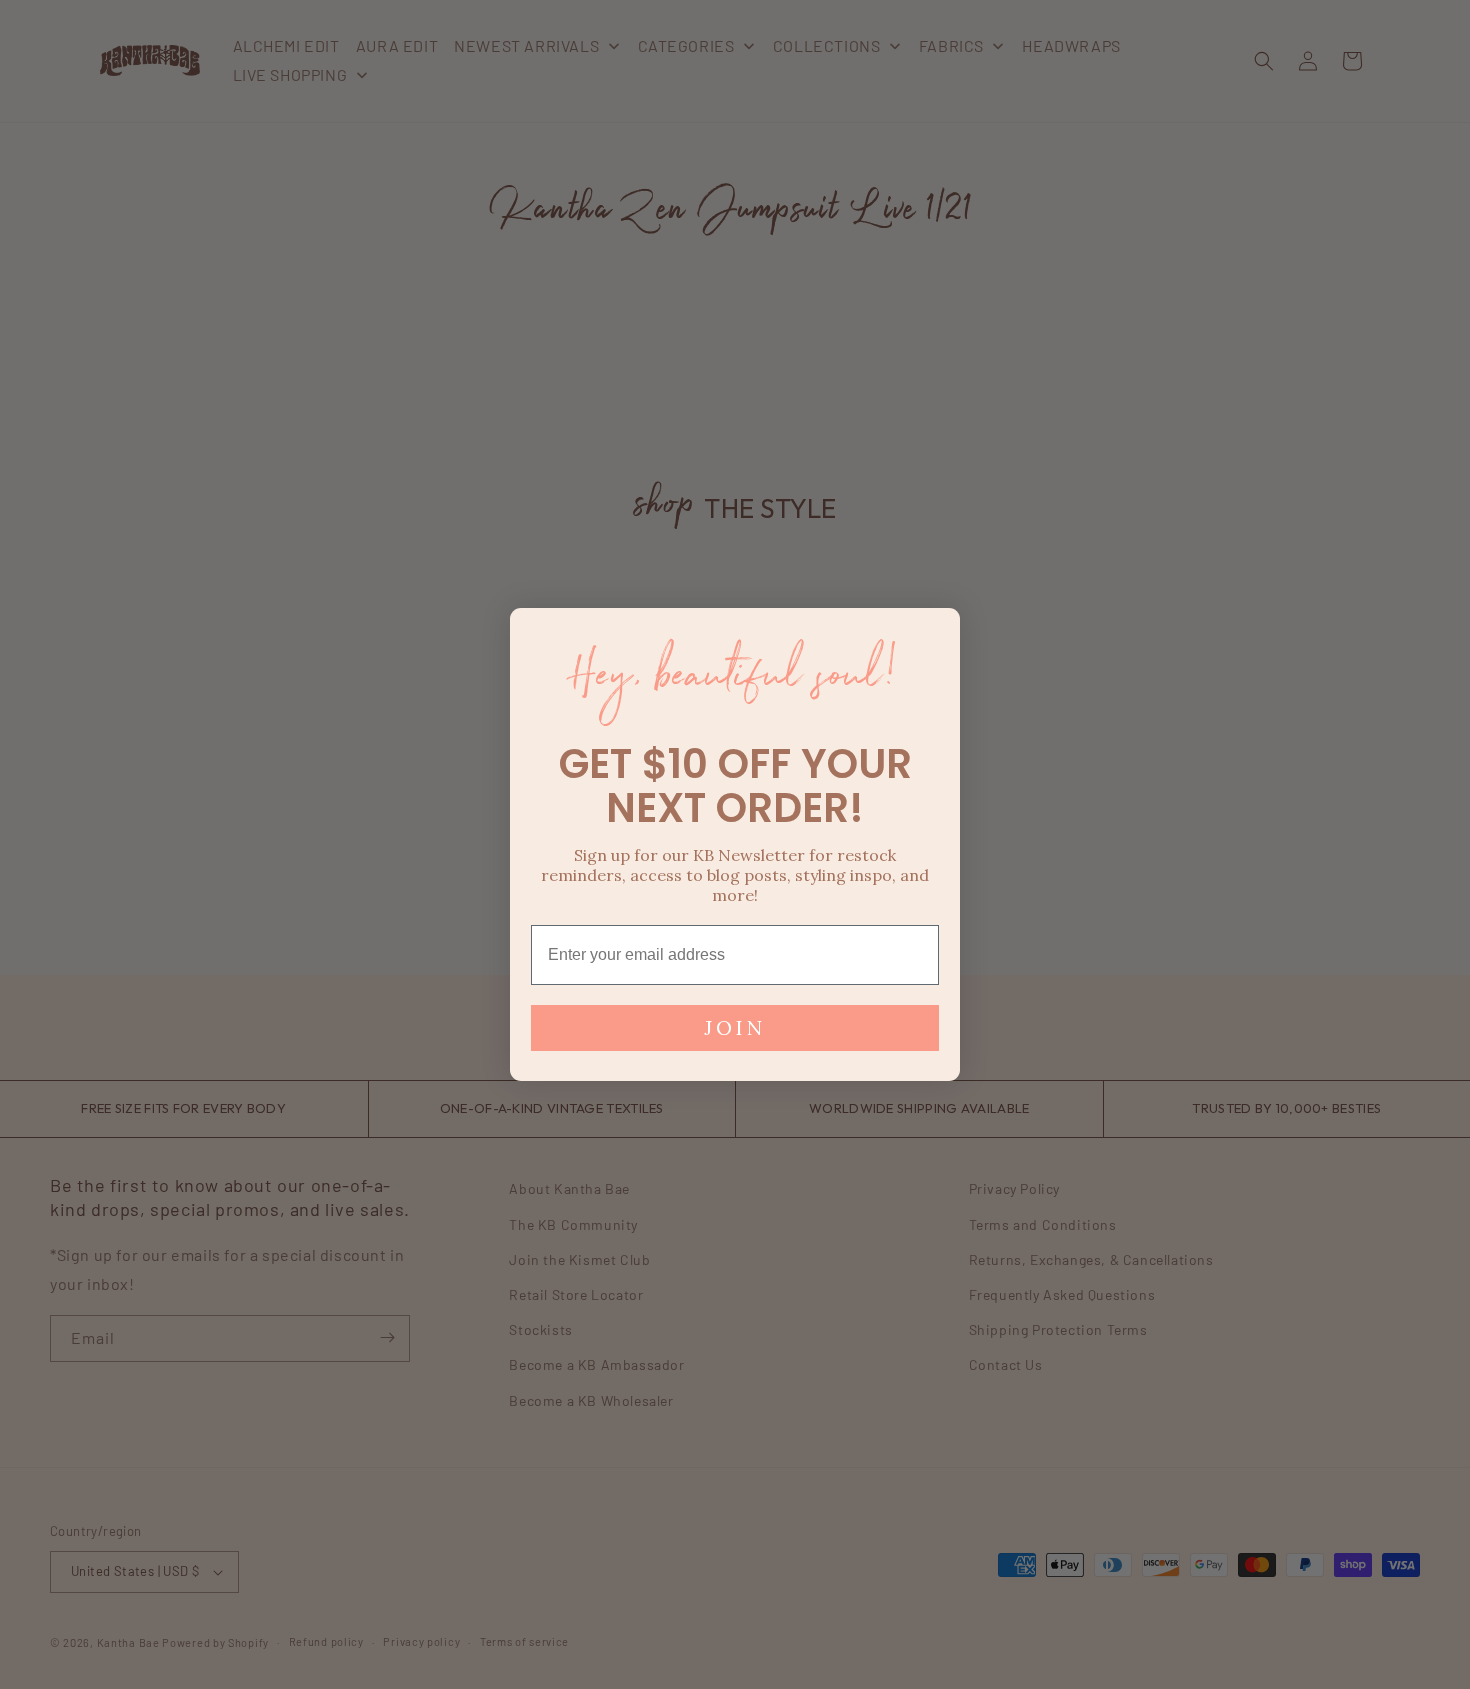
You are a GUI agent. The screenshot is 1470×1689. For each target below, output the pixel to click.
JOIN (735, 1027)
